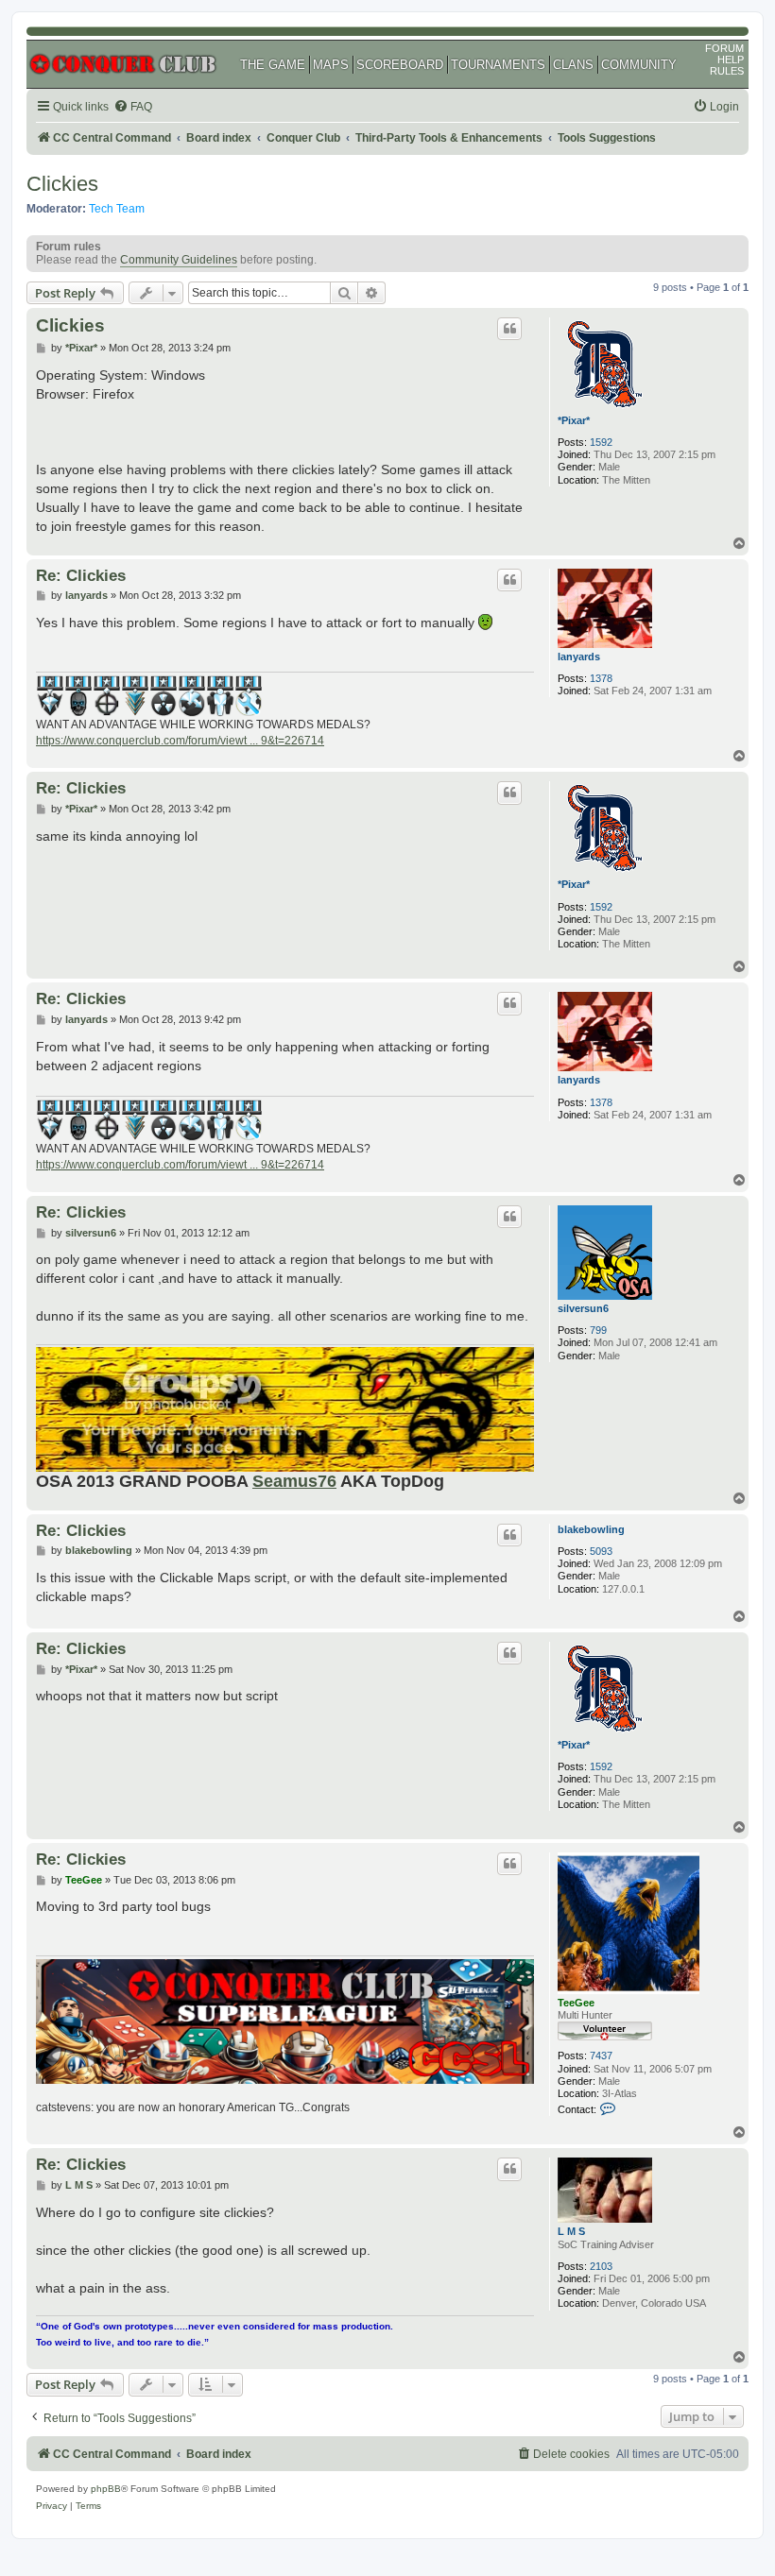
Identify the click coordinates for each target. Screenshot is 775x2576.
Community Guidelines (179, 260)
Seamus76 (294, 1481)
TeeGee (576, 2003)
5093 (601, 1551)
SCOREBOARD (400, 65)
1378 (601, 678)
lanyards (579, 657)
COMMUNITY (639, 65)
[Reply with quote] (509, 329)
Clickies (62, 184)
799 (598, 1330)
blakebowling (591, 1529)
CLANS (573, 65)
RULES (727, 71)
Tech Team (117, 209)
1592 (601, 442)
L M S (571, 2231)
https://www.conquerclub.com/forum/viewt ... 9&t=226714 (180, 741)
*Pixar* (574, 420)
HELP (731, 60)
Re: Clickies (81, 575)
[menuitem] (133, 107)
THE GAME (273, 65)
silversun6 (583, 1308)
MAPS (331, 65)
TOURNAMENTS (498, 65)
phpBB (106, 2489)
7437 (601, 2056)
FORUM (724, 48)
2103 (601, 2266)
